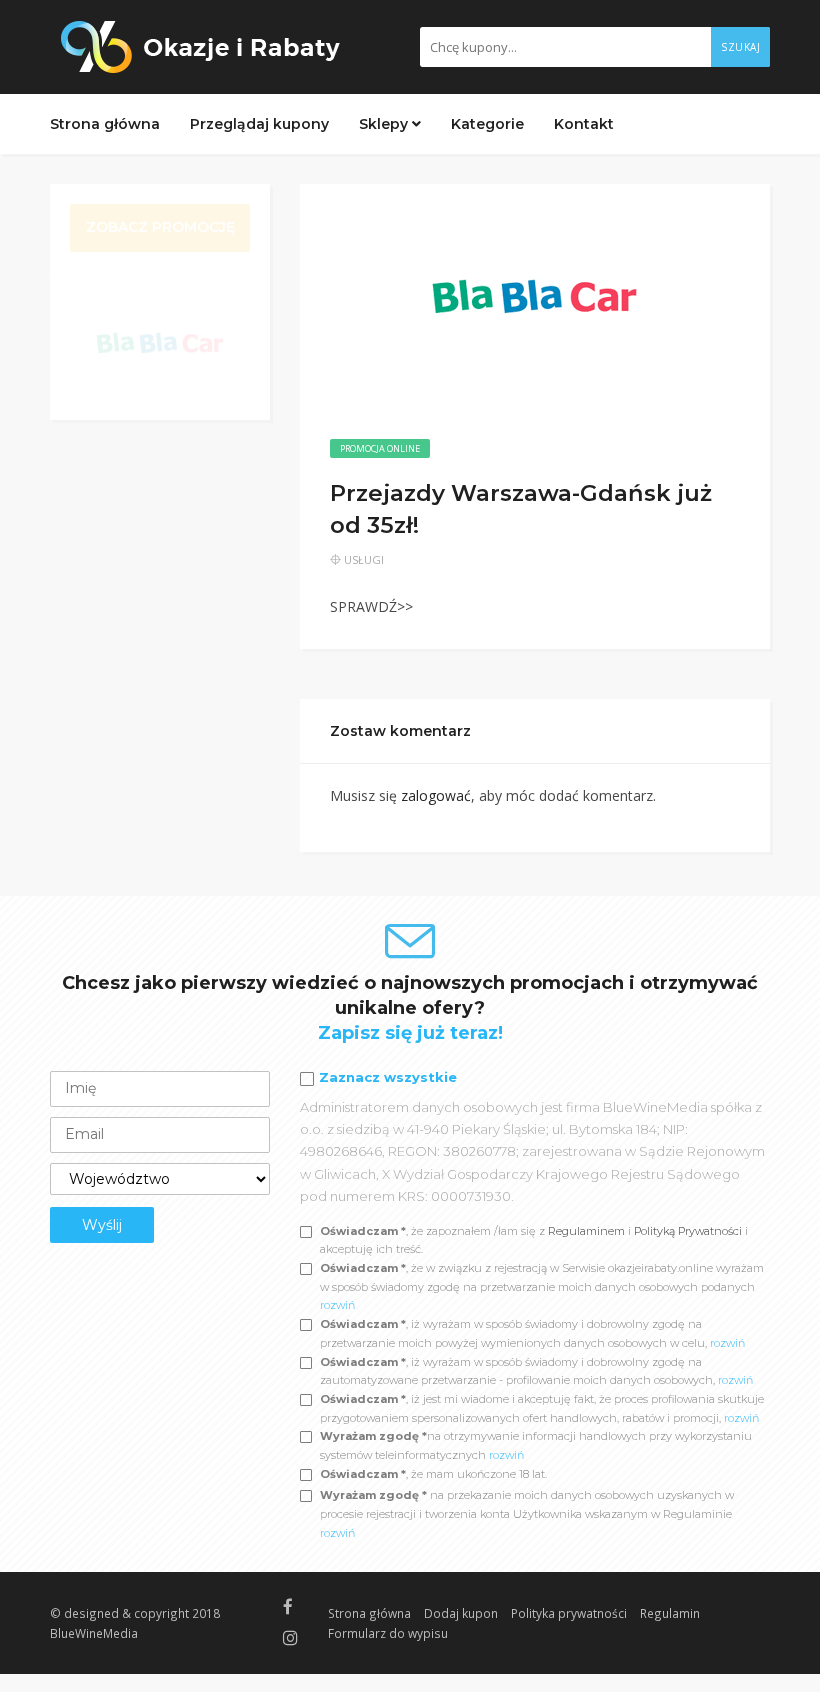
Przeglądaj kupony (259, 124)
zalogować (436, 795)
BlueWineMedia (94, 1633)
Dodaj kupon (461, 1613)
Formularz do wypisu (388, 1633)
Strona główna (105, 124)
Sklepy (385, 124)
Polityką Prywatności (689, 1231)
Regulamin (670, 1613)
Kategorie (487, 124)
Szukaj (740, 47)
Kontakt (584, 124)
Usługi (364, 559)
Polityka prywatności (569, 1613)
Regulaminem (586, 1231)
